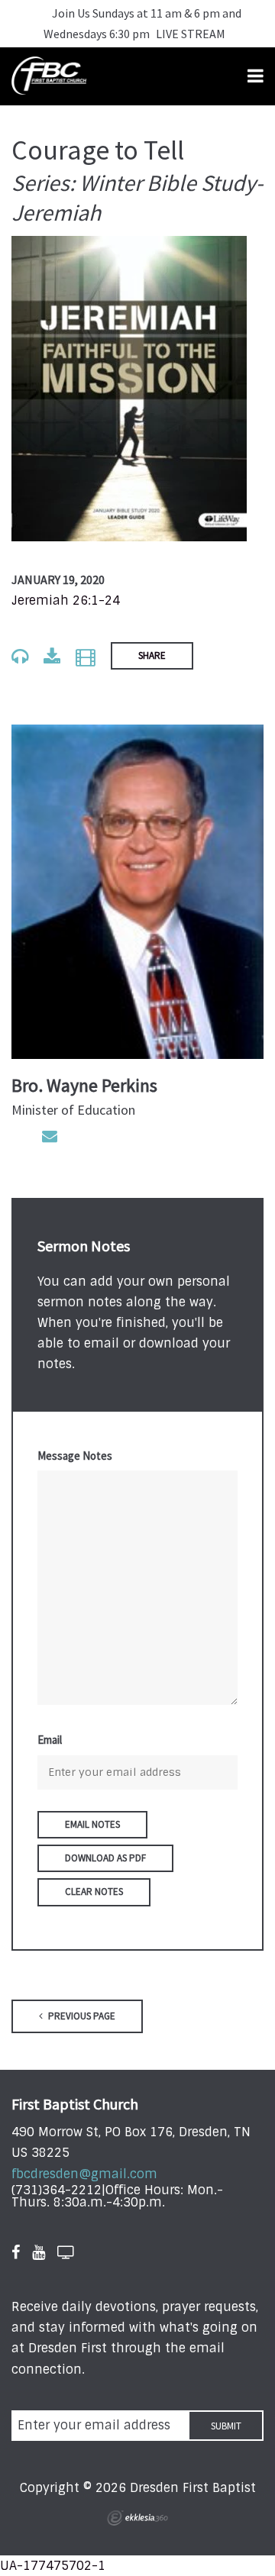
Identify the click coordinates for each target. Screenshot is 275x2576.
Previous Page (81, 2016)
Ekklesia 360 (137, 2518)
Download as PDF (105, 1858)
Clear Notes (94, 1892)
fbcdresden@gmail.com (84, 2174)
